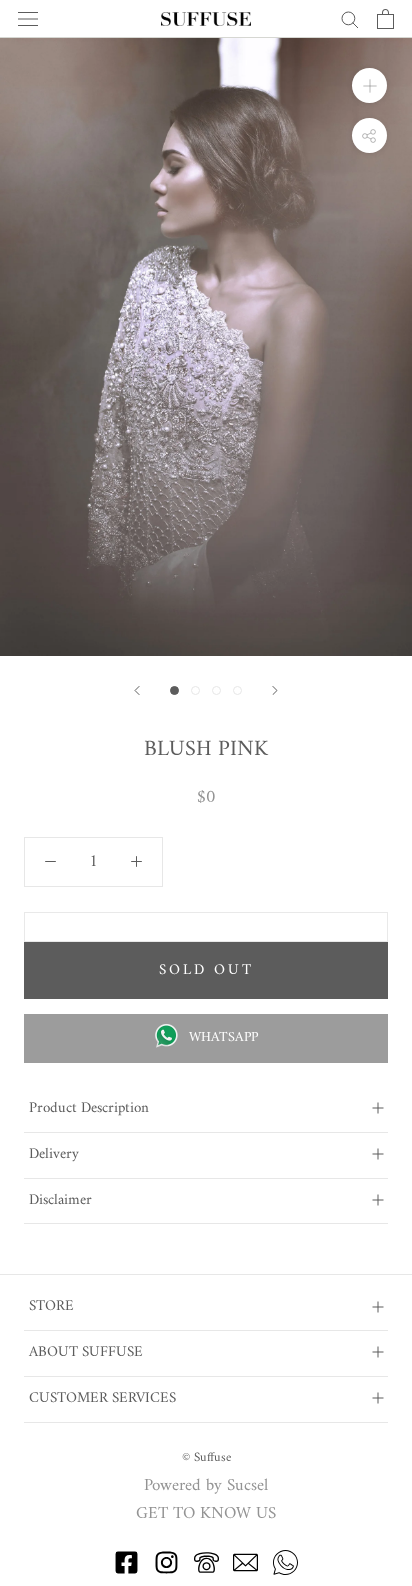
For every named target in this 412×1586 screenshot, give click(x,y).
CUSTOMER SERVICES (102, 1398)
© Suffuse (206, 1457)
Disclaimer (60, 1200)
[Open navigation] (28, 19)
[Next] (275, 690)
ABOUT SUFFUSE (86, 1352)
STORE (51, 1306)
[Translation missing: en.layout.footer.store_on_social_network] (126, 1571)
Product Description (89, 1108)
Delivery (54, 1154)
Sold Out (206, 970)
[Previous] (137, 690)
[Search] (350, 18)
